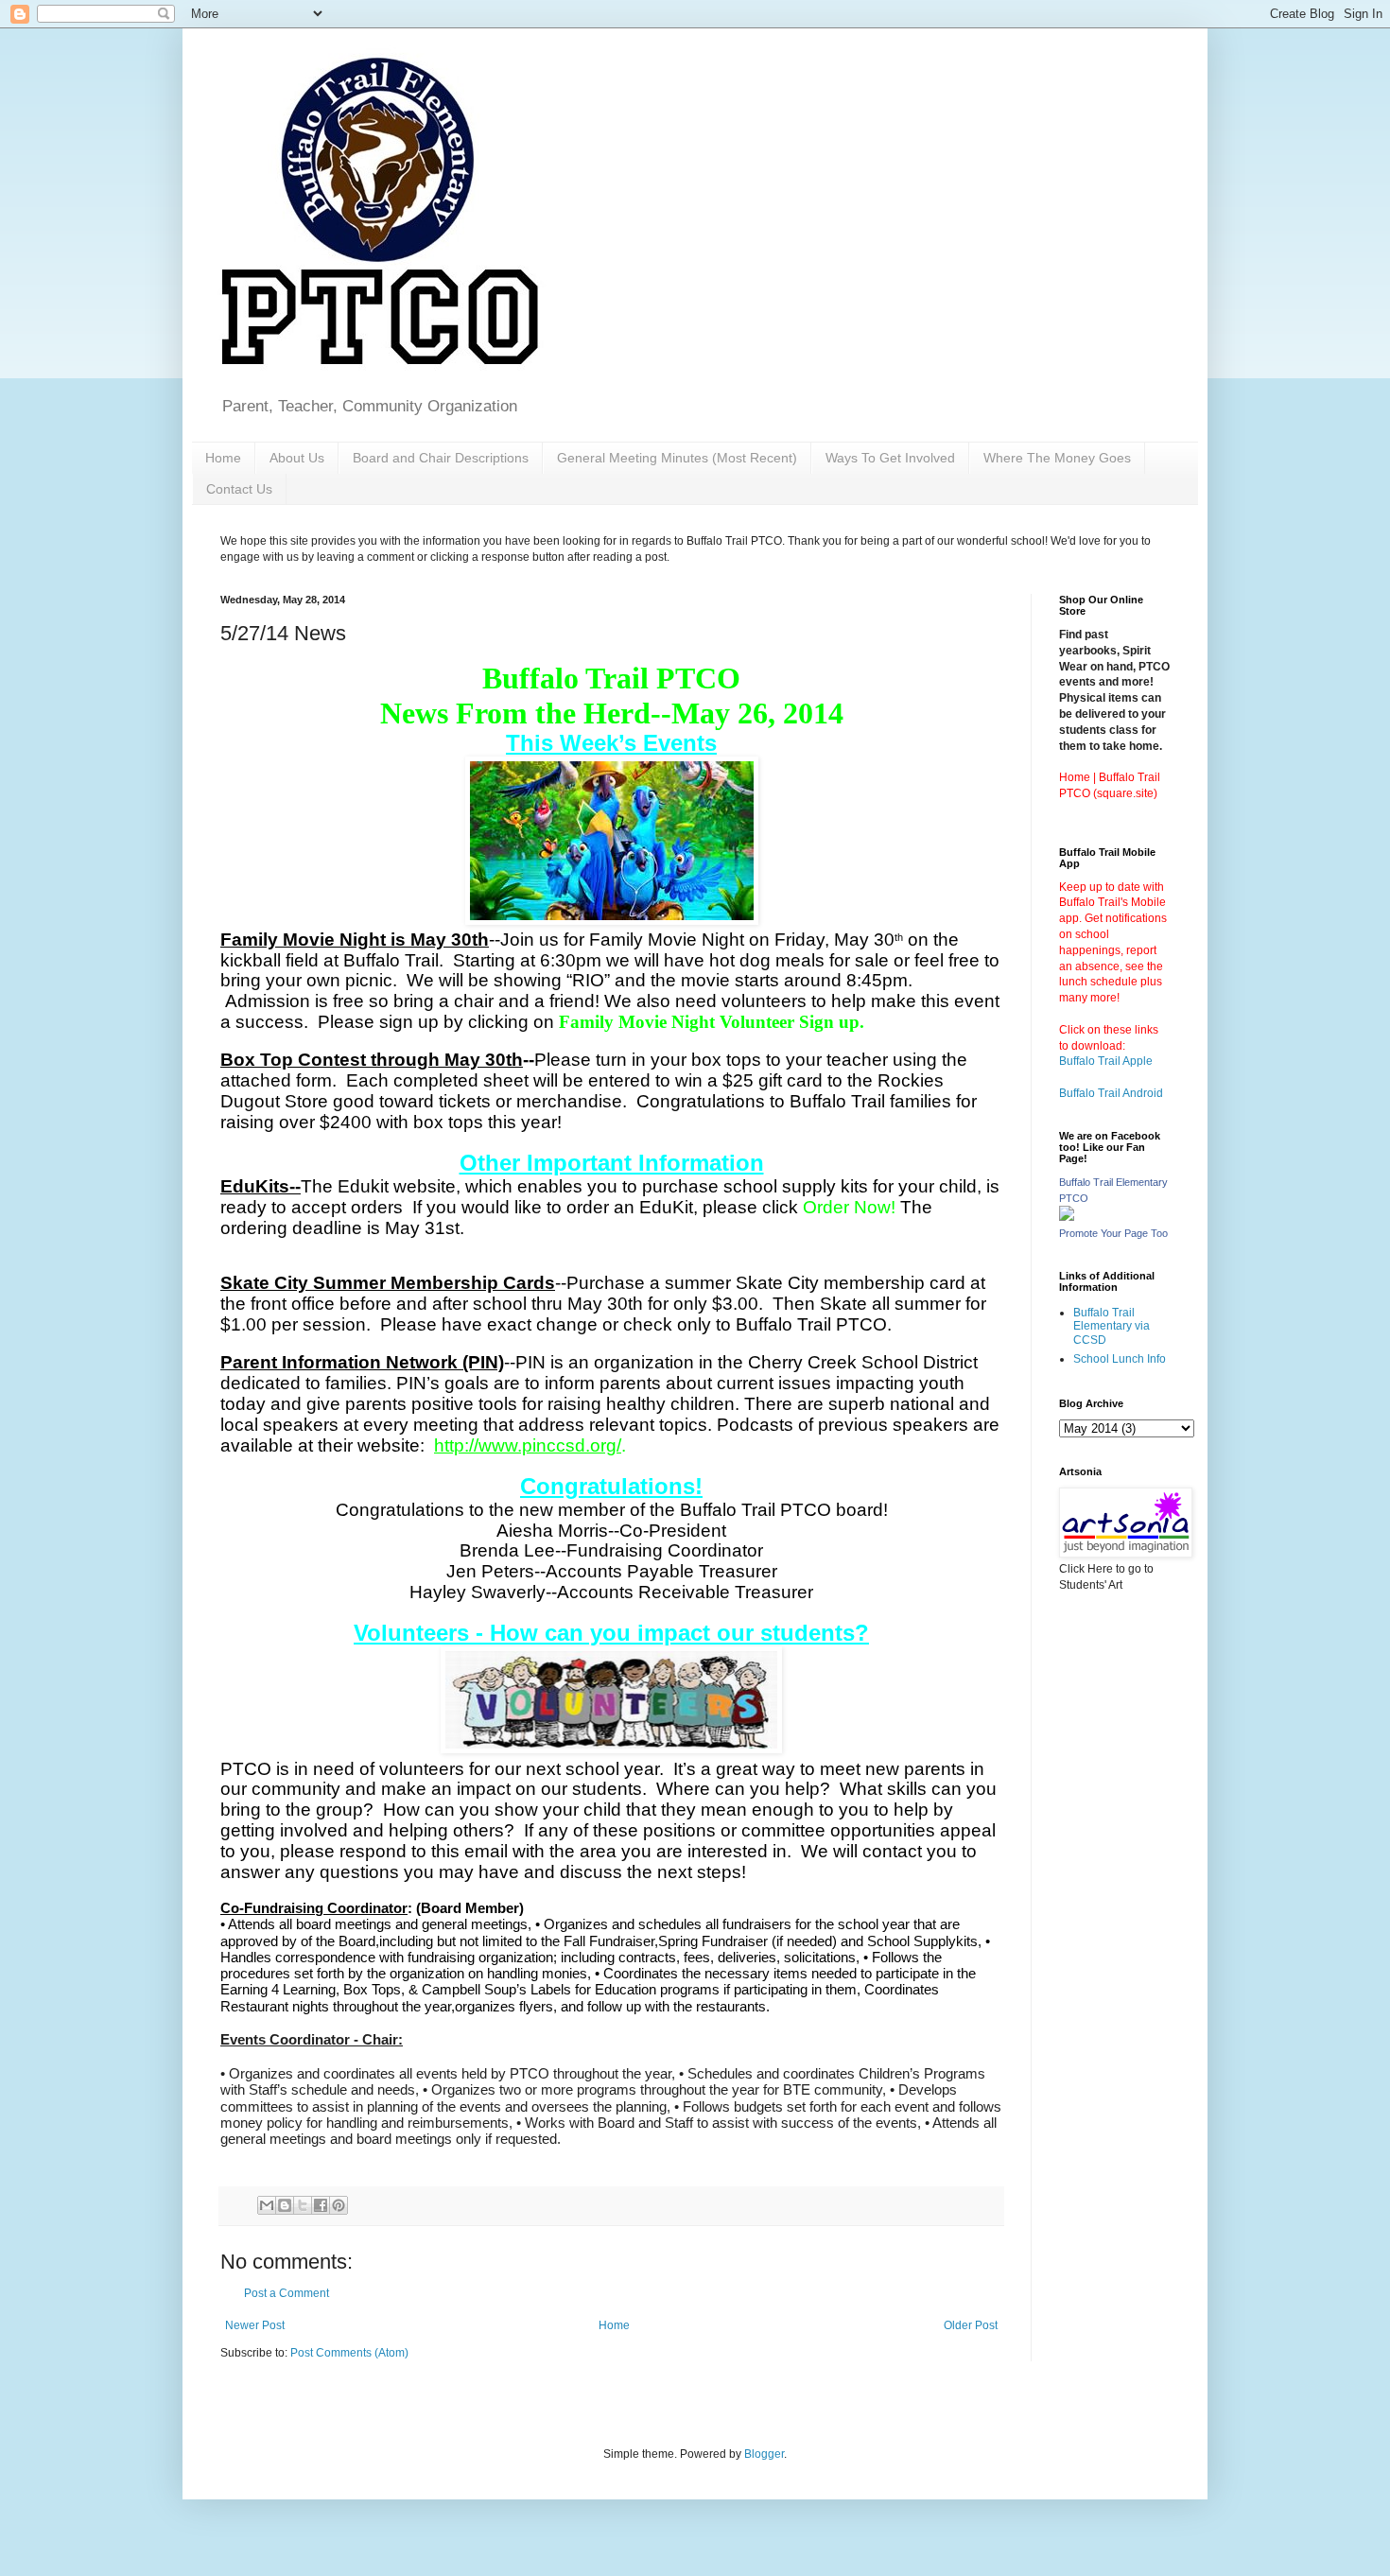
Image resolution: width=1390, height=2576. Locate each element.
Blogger (764, 2454)
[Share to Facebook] (321, 2205)
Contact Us (239, 489)
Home (223, 458)
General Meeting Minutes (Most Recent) (677, 458)
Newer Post (255, 2325)
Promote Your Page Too (1113, 1233)
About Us (297, 458)
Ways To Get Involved (890, 458)
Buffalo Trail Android (1111, 1093)
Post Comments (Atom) (349, 2353)
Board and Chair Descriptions (441, 458)
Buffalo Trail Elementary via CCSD (1112, 1326)
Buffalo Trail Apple (1106, 1061)
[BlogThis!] (285, 2205)
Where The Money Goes (1057, 458)
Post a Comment (287, 2293)
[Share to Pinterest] (339, 2205)
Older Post (971, 2325)
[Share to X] (303, 2205)
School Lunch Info (1120, 1359)
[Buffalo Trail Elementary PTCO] (1067, 1217)
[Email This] (267, 2205)
